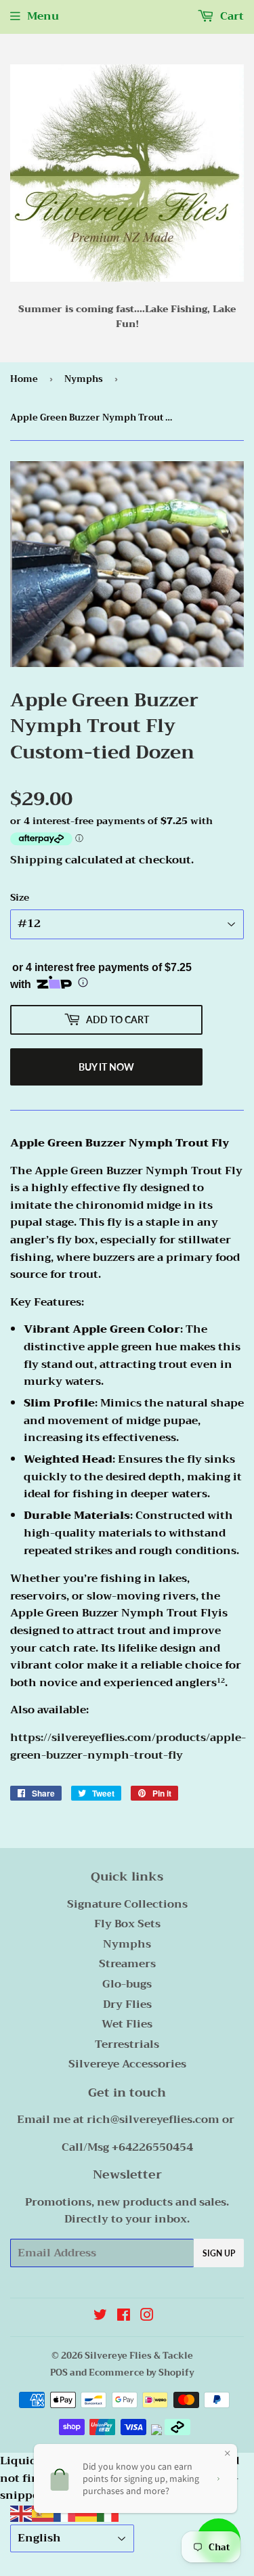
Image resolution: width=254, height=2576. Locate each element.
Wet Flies (127, 2024)
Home (24, 379)
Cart (231, 16)
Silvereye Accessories (127, 2064)
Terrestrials (127, 2044)
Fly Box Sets (127, 1924)
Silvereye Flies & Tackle (139, 2356)
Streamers (127, 1964)
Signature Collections (127, 1904)
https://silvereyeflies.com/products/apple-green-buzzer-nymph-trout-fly (128, 1746)
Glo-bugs (127, 1984)
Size (20, 897)
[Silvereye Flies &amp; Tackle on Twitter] (100, 2317)
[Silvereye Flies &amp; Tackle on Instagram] (147, 2317)
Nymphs (84, 379)
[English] (21, 2513)
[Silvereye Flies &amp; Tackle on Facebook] (124, 2317)
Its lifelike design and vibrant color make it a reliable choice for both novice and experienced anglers (126, 1666)
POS (59, 2373)
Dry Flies (127, 2004)
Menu (43, 16)
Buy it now (106, 1067)
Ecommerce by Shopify (142, 2373)
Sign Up (219, 2253)
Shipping (36, 860)
